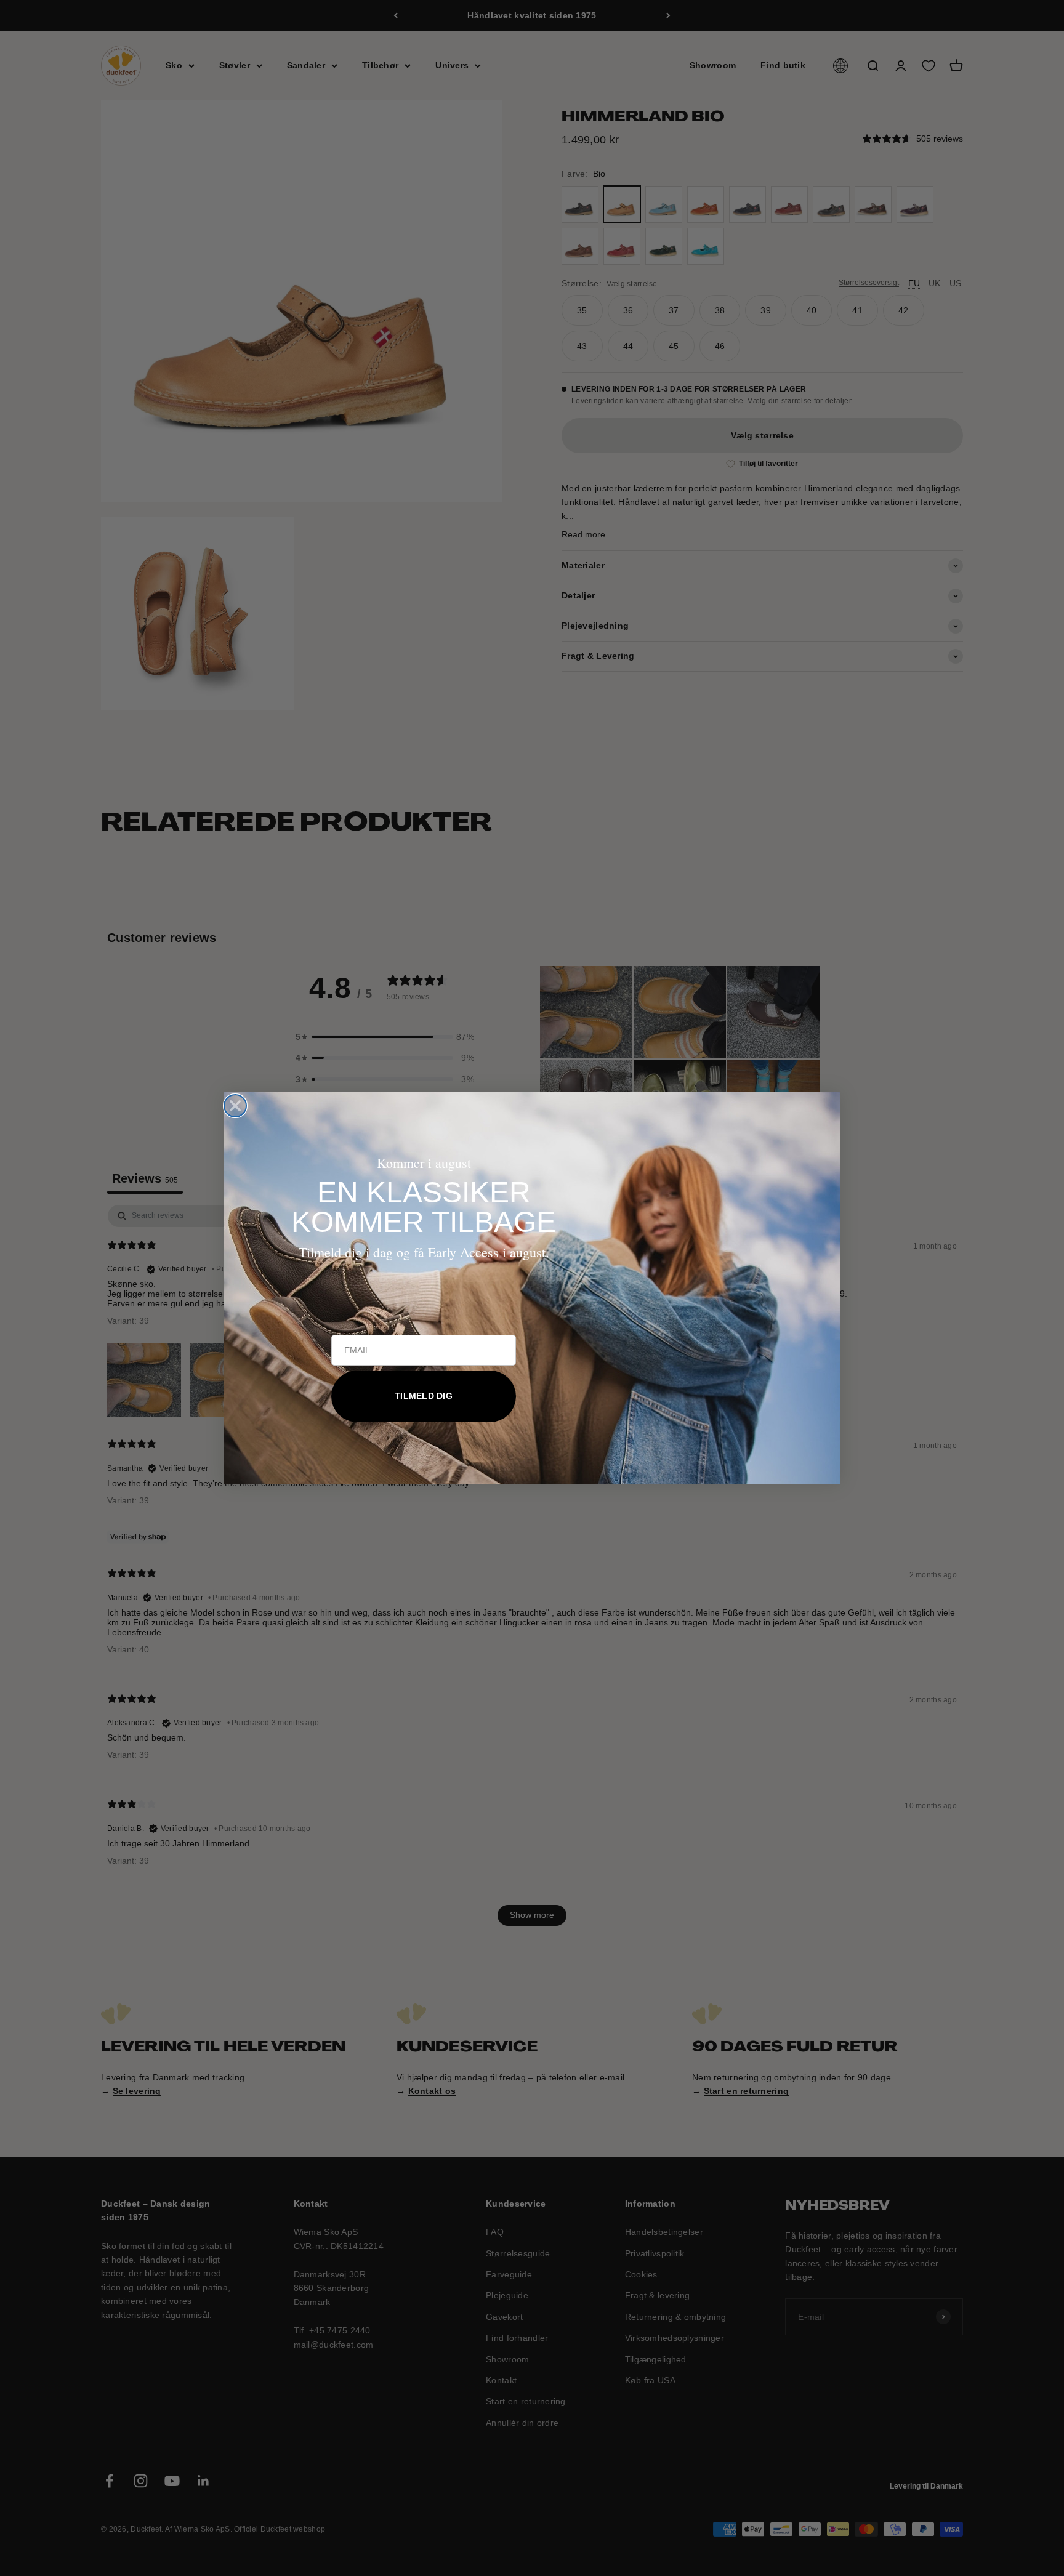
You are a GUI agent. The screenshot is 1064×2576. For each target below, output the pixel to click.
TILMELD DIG (424, 1396)
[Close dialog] (235, 1106)
